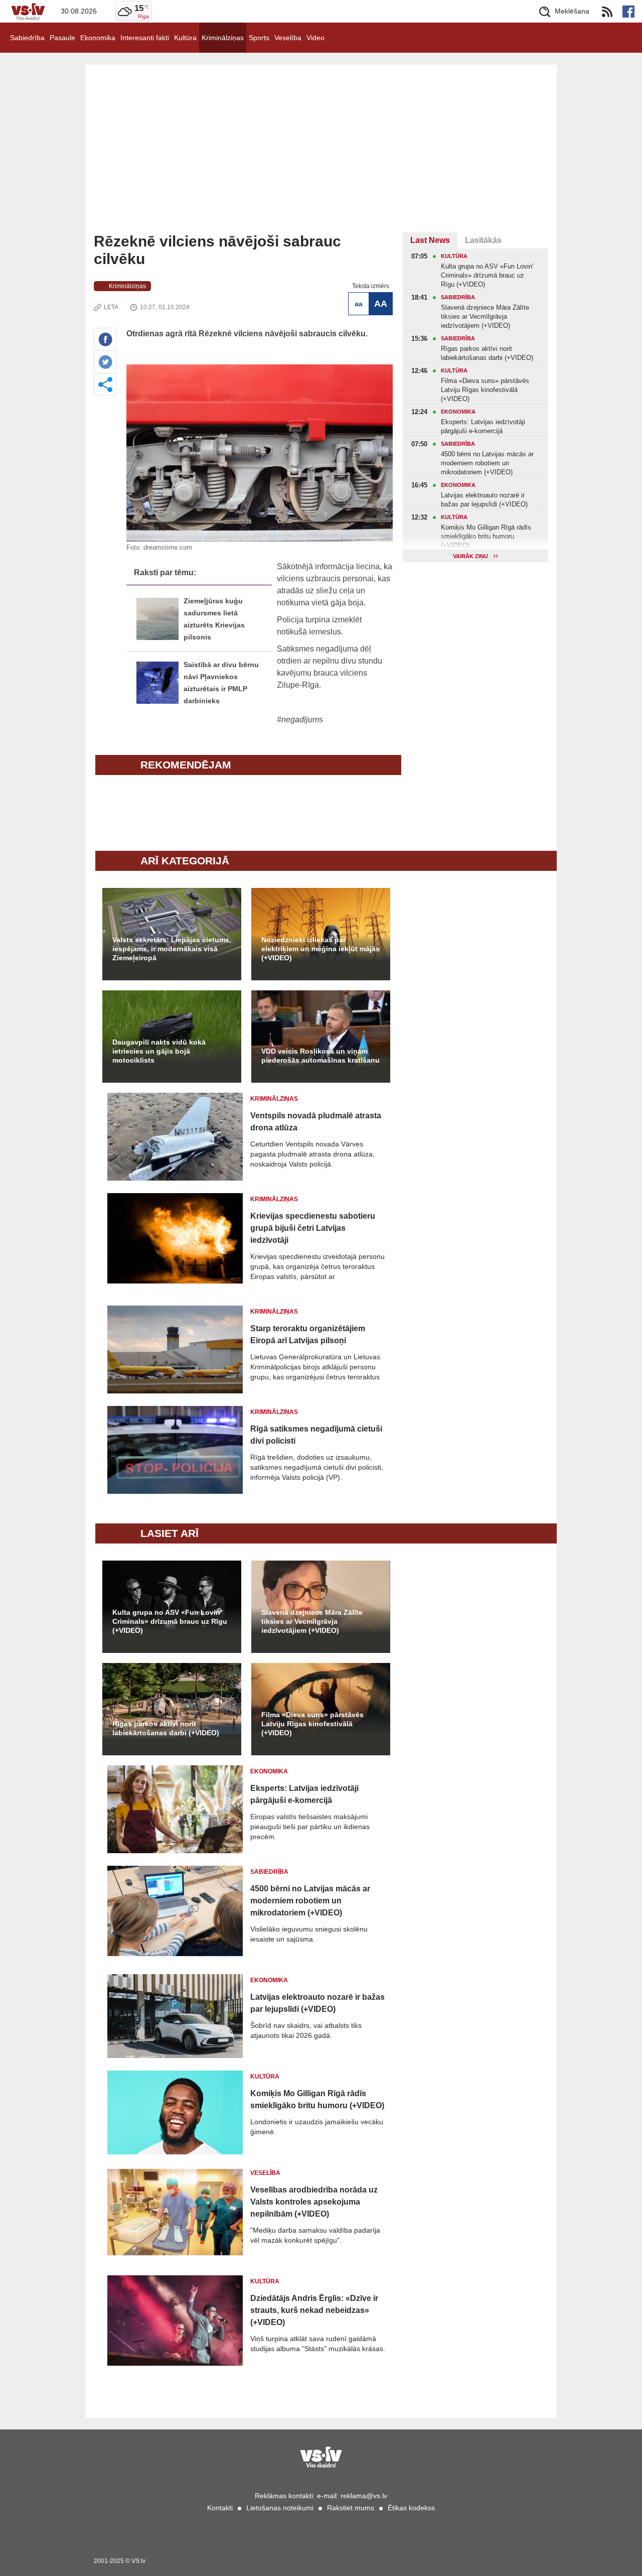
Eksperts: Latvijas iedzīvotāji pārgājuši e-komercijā (304, 1794)
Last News (430, 240)
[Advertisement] (321, 157)
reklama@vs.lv (364, 2496)
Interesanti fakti (145, 38)
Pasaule (62, 38)
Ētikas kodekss (411, 2508)
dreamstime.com (168, 547)
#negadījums (300, 720)
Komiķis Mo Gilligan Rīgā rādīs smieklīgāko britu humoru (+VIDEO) (317, 2099)
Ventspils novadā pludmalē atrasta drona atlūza (316, 1122)
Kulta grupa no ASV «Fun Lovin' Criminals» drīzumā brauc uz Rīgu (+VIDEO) (170, 1621)
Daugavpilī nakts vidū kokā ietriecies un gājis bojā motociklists (159, 1051)
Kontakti (220, 2508)
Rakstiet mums (351, 2508)
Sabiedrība (27, 38)
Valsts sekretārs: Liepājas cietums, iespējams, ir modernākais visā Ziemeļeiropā (172, 949)
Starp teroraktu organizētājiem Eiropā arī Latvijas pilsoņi (308, 1334)
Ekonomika (98, 38)
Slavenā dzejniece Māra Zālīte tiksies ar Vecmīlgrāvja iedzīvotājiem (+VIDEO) (312, 1621)
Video (315, 38)
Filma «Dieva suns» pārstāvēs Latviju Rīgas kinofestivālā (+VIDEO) (312, 1724)
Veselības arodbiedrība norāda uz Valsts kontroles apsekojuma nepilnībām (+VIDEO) (314, 2202)
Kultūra (185, 38)
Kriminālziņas (223, 38)
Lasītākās (483, 240)
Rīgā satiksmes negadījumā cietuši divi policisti (316, 1435)
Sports (259, 38)
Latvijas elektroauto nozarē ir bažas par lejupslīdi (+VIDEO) (317, 2003)
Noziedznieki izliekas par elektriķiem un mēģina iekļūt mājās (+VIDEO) (320, 949)
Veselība (288, 38)
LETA (111, 307)
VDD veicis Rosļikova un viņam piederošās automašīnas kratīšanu (320, 1056)
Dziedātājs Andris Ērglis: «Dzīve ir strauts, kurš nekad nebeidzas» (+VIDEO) (314, 2310)
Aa (359, 304)
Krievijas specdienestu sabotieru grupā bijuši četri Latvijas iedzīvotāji (313, 1228)
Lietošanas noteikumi (280, 2508)
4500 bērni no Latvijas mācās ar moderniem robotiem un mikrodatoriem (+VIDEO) (310, 1901)
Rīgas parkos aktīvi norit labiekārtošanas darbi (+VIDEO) (166, 1728)
